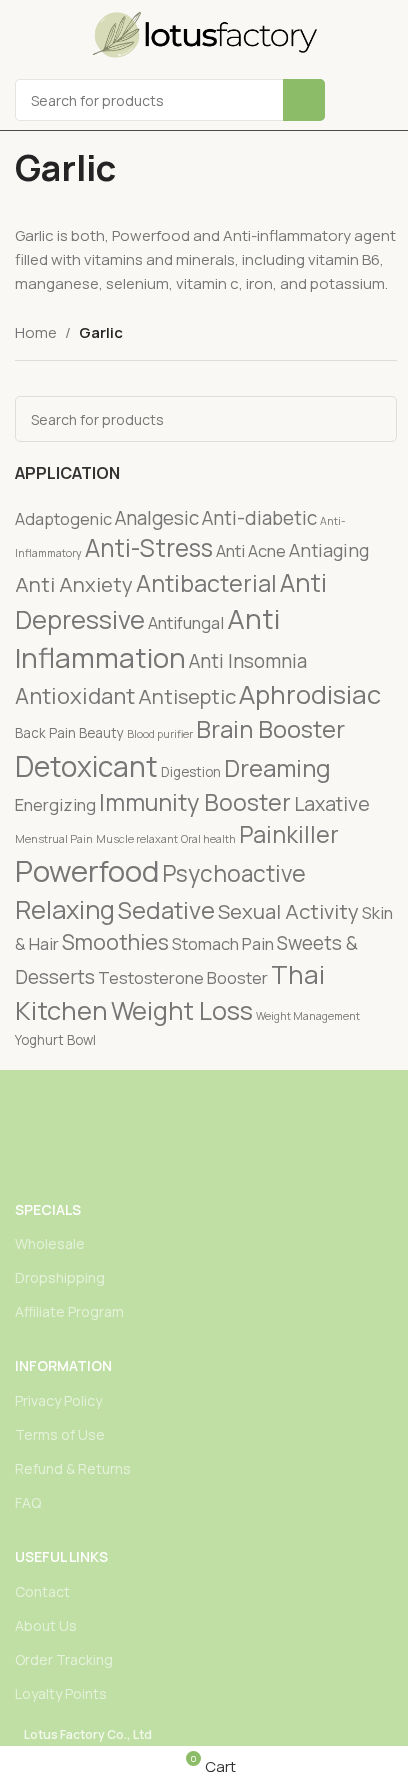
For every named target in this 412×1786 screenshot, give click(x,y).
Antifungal (186, 622)
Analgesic (157, 518)
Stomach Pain (223, 943)
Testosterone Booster (183, 977)
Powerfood (87, 871)
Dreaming (277, 768)
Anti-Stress (149, 547)
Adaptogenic (63, 518)
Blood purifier (160, 734)
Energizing (55, 804)
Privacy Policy (58, 1400)
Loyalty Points (61, 1693)
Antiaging (329, 550)
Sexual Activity (288, 911)
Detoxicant (86, 766)
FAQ (28, 1502)
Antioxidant (75, 695)
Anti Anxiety (74, 584)
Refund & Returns (73, 1468)
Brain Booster (270, 729)
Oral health (208, 839)
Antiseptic (187, 696)
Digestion (191, 772)
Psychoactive (234, 873)
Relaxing (65, 909)
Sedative (166, 910)
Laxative (332, 803)
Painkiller (289, 834)
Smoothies (115, 941)
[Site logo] (206, 33)
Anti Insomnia (248, 661)
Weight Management (308, 1016)
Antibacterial (206, 583)
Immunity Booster (195, 802)
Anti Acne (251, 550)
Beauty (101, 733)
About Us (46, 1625)
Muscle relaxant (137, 839)
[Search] (304, 100)
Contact (42, 1591)
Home (36, 332)
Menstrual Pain (54, 839)
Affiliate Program (69, 1311)
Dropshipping (60, 1277)
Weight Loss (182, 1010)
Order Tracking (64, 1659)
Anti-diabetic (259, 518)
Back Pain (45, 733)
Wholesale (50, 1243)
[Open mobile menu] (353, 100)
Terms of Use (60, 1434)
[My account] (389, 100)
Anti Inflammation (147, 638)
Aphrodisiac (310, 694)
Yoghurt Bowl (55, 1040)
